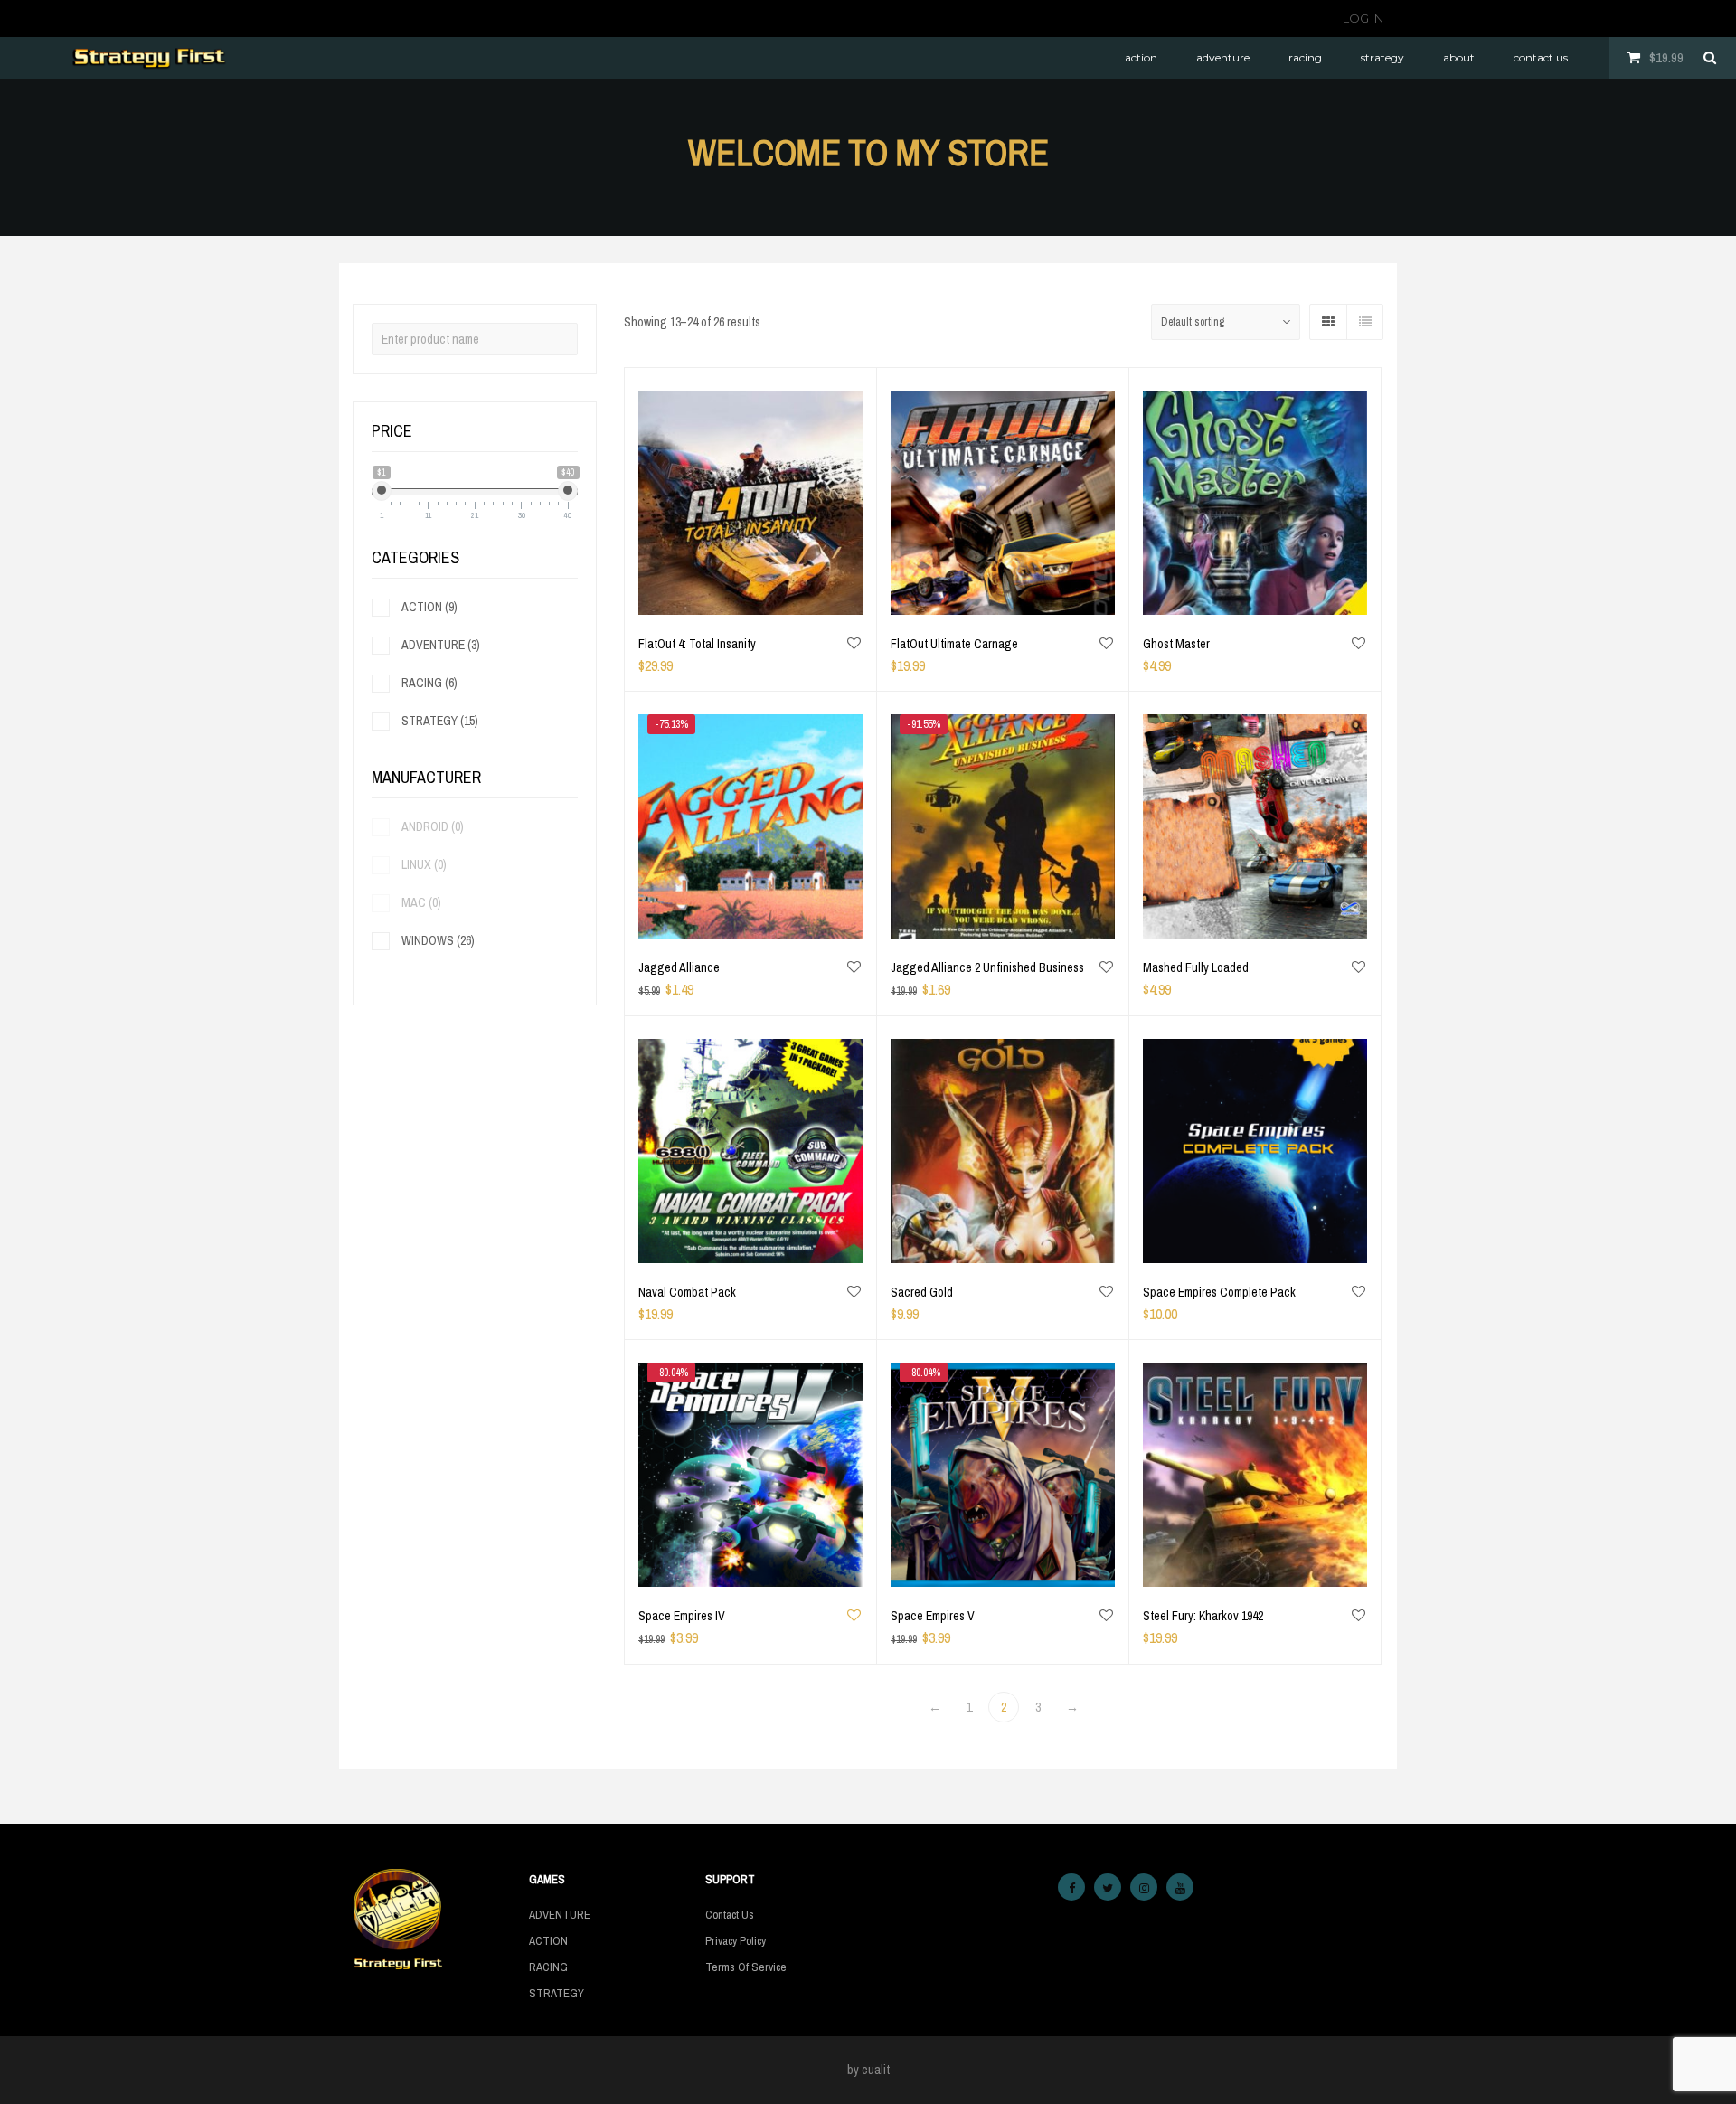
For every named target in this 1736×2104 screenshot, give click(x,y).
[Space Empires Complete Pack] (1255, 1151)
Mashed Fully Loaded (1196, 967)
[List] (1364, 322)
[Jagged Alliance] (750, 826)
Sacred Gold (922, 1292)
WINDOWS (438, 940)
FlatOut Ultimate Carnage (954, 644)
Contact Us (730, 1915)
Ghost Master (1176, 644)
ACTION (429, 607)
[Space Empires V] (1003, 1475)
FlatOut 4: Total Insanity (697, 644)
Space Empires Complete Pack (1219, 1292)
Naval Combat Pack (687, 1292)
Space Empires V (933, 1616)
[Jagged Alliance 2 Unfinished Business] (1003, 826)
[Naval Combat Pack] (750, 1151)
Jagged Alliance (679, 967)
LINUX (424, 864)
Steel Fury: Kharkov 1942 (1203, 1616)
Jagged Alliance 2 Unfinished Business (987, 967)
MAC (421, 902)
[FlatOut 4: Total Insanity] (750, 503)
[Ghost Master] (1255, 503)
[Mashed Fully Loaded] (1255, 826)
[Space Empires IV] (750, 1475)
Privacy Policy (736, 1941)
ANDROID (433, 826)
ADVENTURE (441, 645)
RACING (429, 683)
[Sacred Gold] (1003, 1151)
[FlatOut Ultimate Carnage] (1003, 503)
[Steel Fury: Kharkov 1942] (1255, 1475)
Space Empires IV (682, 1616)
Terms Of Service (746, 1967)
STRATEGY (440, 721)
